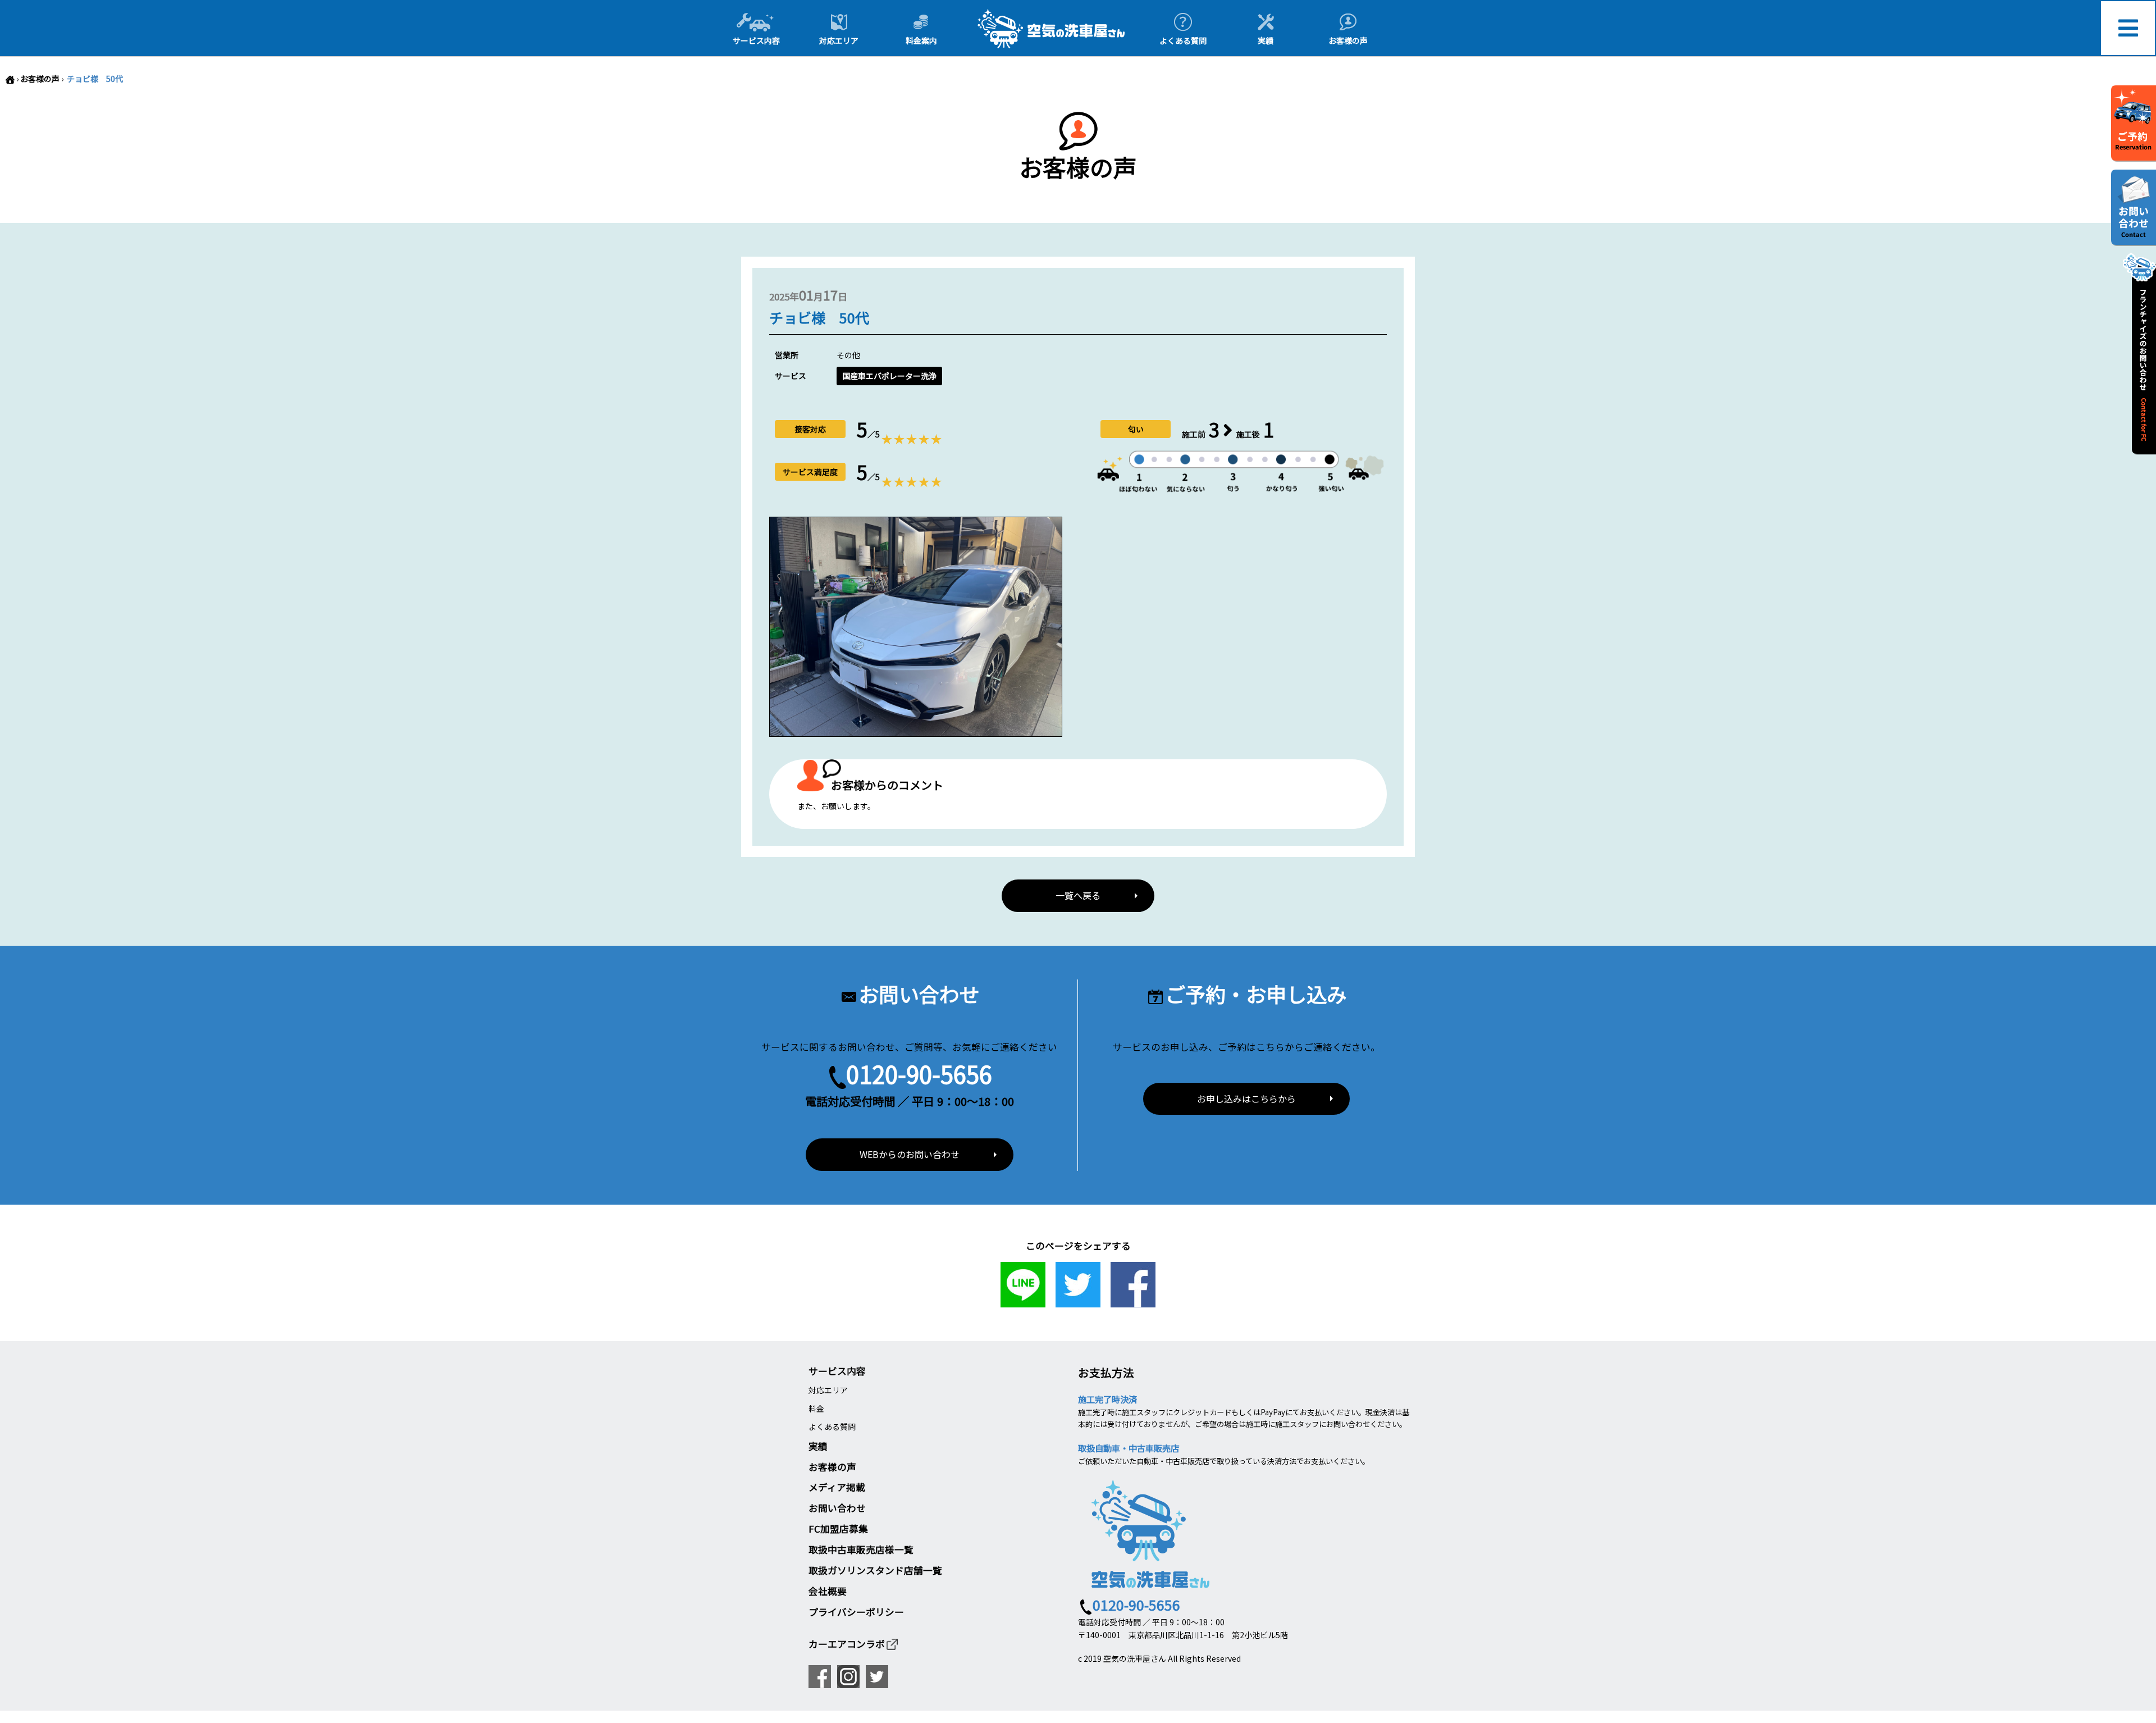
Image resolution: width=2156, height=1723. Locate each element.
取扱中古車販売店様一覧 (861, 1549)
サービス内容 (837, 1371)
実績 (818, 1446)
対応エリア (828, 1390)
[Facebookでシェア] (1133, 1301)
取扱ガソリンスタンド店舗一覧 (875, 1570)
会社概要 (828, 1591)
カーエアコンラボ (847, 1644)
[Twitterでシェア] (1078, 1301)
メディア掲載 (837, 1487)
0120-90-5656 (919, 1074)
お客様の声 (40, 79)
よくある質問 (832, 1426)
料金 (816, 1409)
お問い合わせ (837, 1508)
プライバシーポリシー (856, 1612)
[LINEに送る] (1023, 1301)
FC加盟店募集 (838, 1529)
